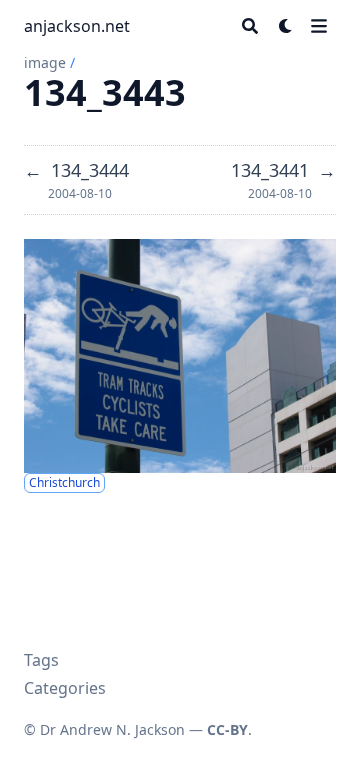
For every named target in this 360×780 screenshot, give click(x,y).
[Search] (250, 26)
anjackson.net (77, 26)
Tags (41, 660)
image (45, 62)
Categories (65, 688)
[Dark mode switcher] (286, 26)
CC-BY (227, 729)
